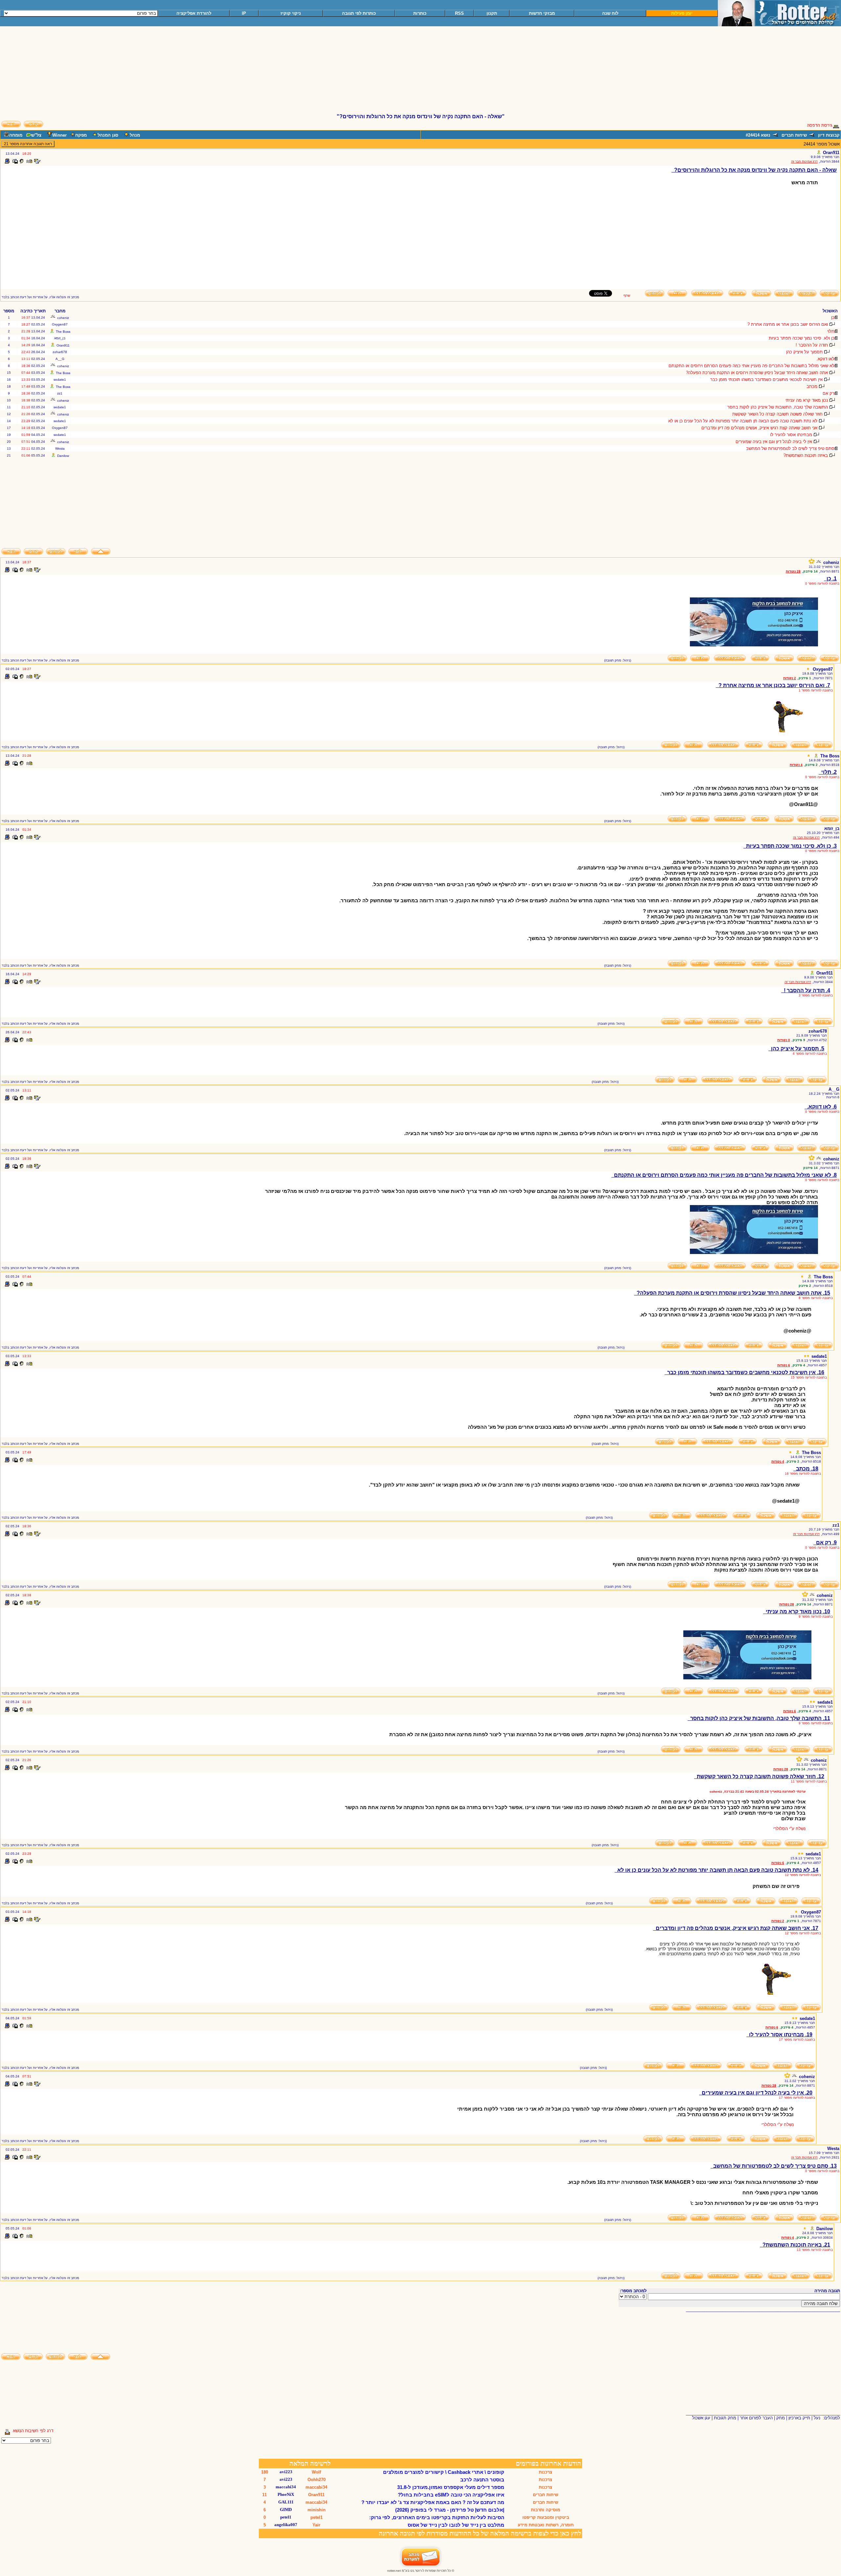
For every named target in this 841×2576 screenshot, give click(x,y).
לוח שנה (610, 13)
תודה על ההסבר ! (812, 345)
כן (833, 317)
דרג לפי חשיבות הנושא (33, 2431)
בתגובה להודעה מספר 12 (803, 1875)
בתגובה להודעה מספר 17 (797, 2039)
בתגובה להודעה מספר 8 (816, 1298)
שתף (627, 295)
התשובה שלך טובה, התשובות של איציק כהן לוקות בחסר (778, 407)
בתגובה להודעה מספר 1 (816, 690)
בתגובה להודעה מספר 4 (810, 1053)
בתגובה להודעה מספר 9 (816, 1616)
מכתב (812, 386)
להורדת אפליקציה (194, 13)
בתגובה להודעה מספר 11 (809, 1781)
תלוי (831, 331)
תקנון (492, 13)
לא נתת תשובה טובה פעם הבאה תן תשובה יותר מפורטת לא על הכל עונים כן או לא (743, 421)
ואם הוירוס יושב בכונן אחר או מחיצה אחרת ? (788, 324)
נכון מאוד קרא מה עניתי (807, 400)
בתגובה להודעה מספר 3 (816, 995)
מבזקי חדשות (542, 13)
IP (244, 13)
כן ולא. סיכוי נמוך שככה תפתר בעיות (802, 338)
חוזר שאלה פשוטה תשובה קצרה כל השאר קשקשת (777, 414)
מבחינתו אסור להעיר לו (791, 435)
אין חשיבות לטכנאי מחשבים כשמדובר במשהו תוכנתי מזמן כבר (766, 380)
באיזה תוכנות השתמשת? (806, 455)
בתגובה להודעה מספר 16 (803, 1474)
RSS (459, 13)
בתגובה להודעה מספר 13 (815, 2250)
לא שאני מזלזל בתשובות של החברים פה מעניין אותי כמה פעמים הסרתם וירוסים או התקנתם (751, 366)
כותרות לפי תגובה (359, 13)
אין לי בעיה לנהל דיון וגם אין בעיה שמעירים (774, 442)
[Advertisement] (420, 73)
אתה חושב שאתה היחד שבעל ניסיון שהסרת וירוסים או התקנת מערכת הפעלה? (757, 373)
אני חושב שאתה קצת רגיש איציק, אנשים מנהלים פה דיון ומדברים (759, 428)
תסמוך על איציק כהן (804, 352)
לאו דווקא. (825, 359)
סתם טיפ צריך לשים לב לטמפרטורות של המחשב (790, 448)
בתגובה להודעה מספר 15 (809, 1377)
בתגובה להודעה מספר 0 (822, 583)
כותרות (420, 13)
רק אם (829, 393)
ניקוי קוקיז (291, 13)
